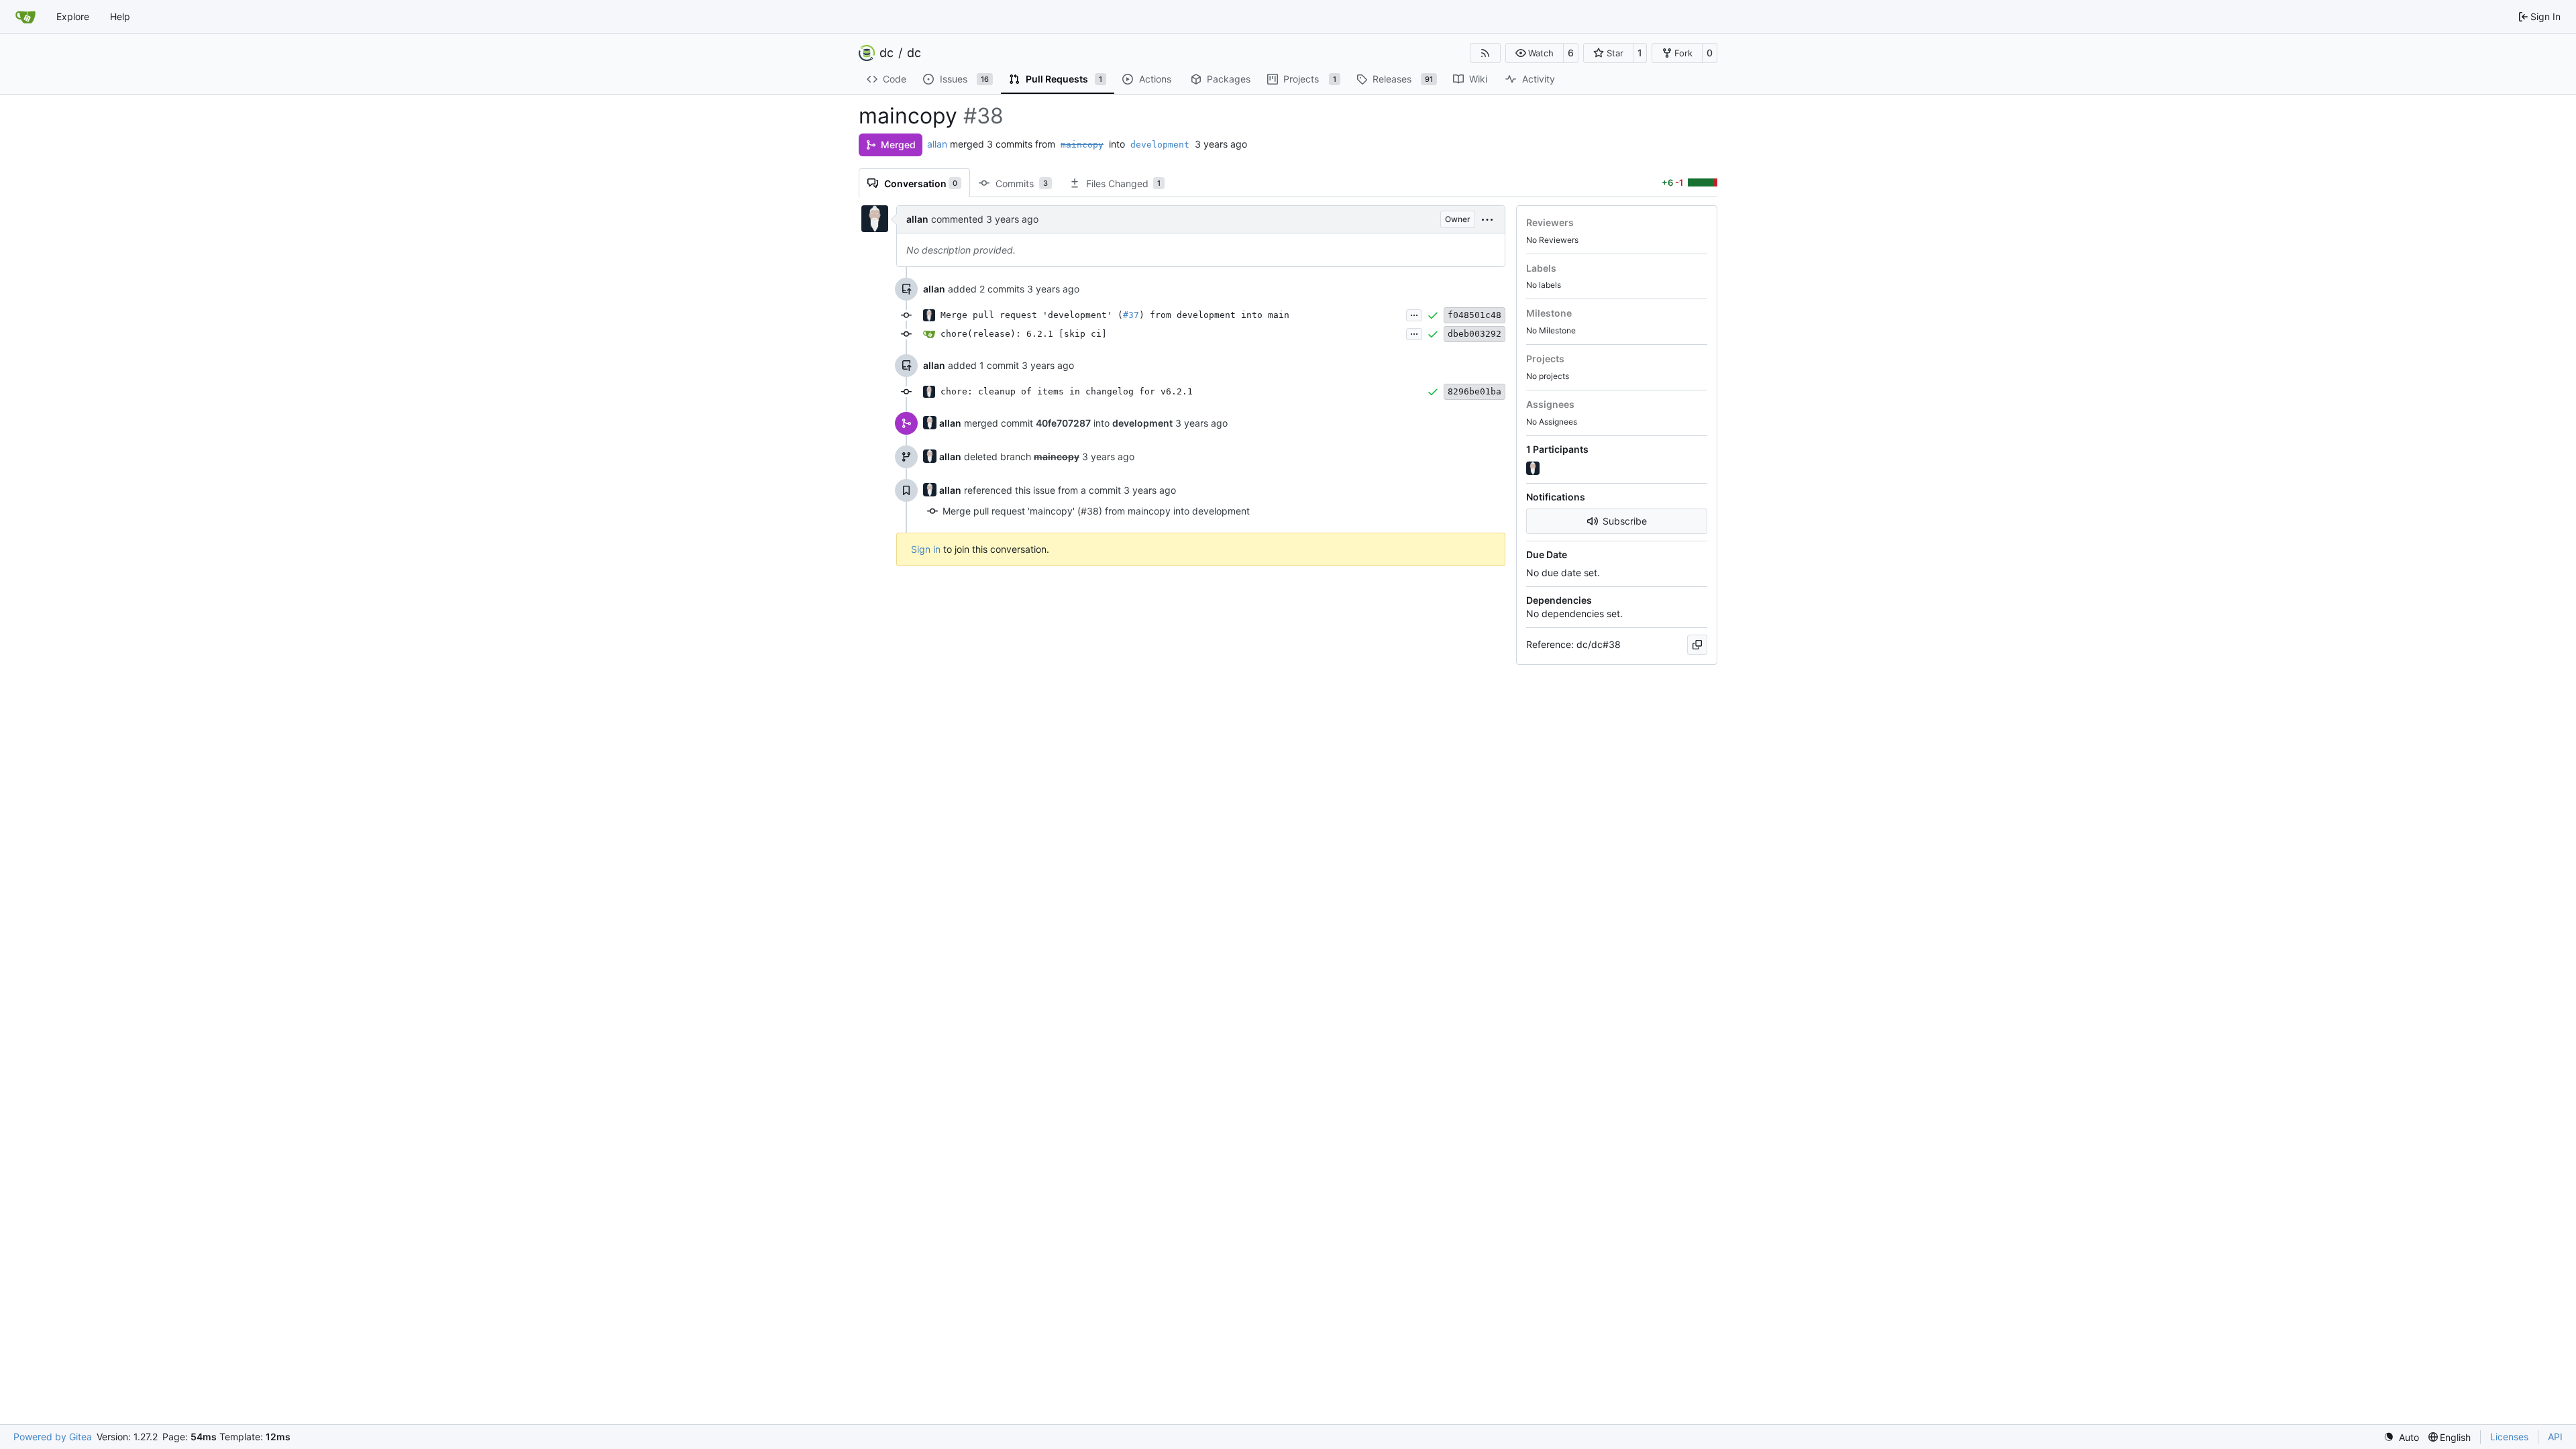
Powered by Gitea (53, 1437)
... (1414, 314)
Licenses (2509, 1437)
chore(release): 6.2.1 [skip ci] (1024, 334)
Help (120, 16)
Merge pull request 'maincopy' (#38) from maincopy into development (1096, 511)
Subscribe (1625, 521)
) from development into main (1214, 315)
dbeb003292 (1474, 334)
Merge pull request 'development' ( (1032, 315)
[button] (1535, 53)
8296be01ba (1474, 391)
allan (937, 144)
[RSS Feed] (1485, 53)
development (1160, 145)
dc (887, 53)
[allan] (1534, 469)
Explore (73, 16)
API (2555, 1437)
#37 (1131, 315)
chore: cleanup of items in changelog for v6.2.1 (1067, 391)
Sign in (926, 549)
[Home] (25, 17)
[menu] (1487, 219)
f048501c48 (1474, 315)
